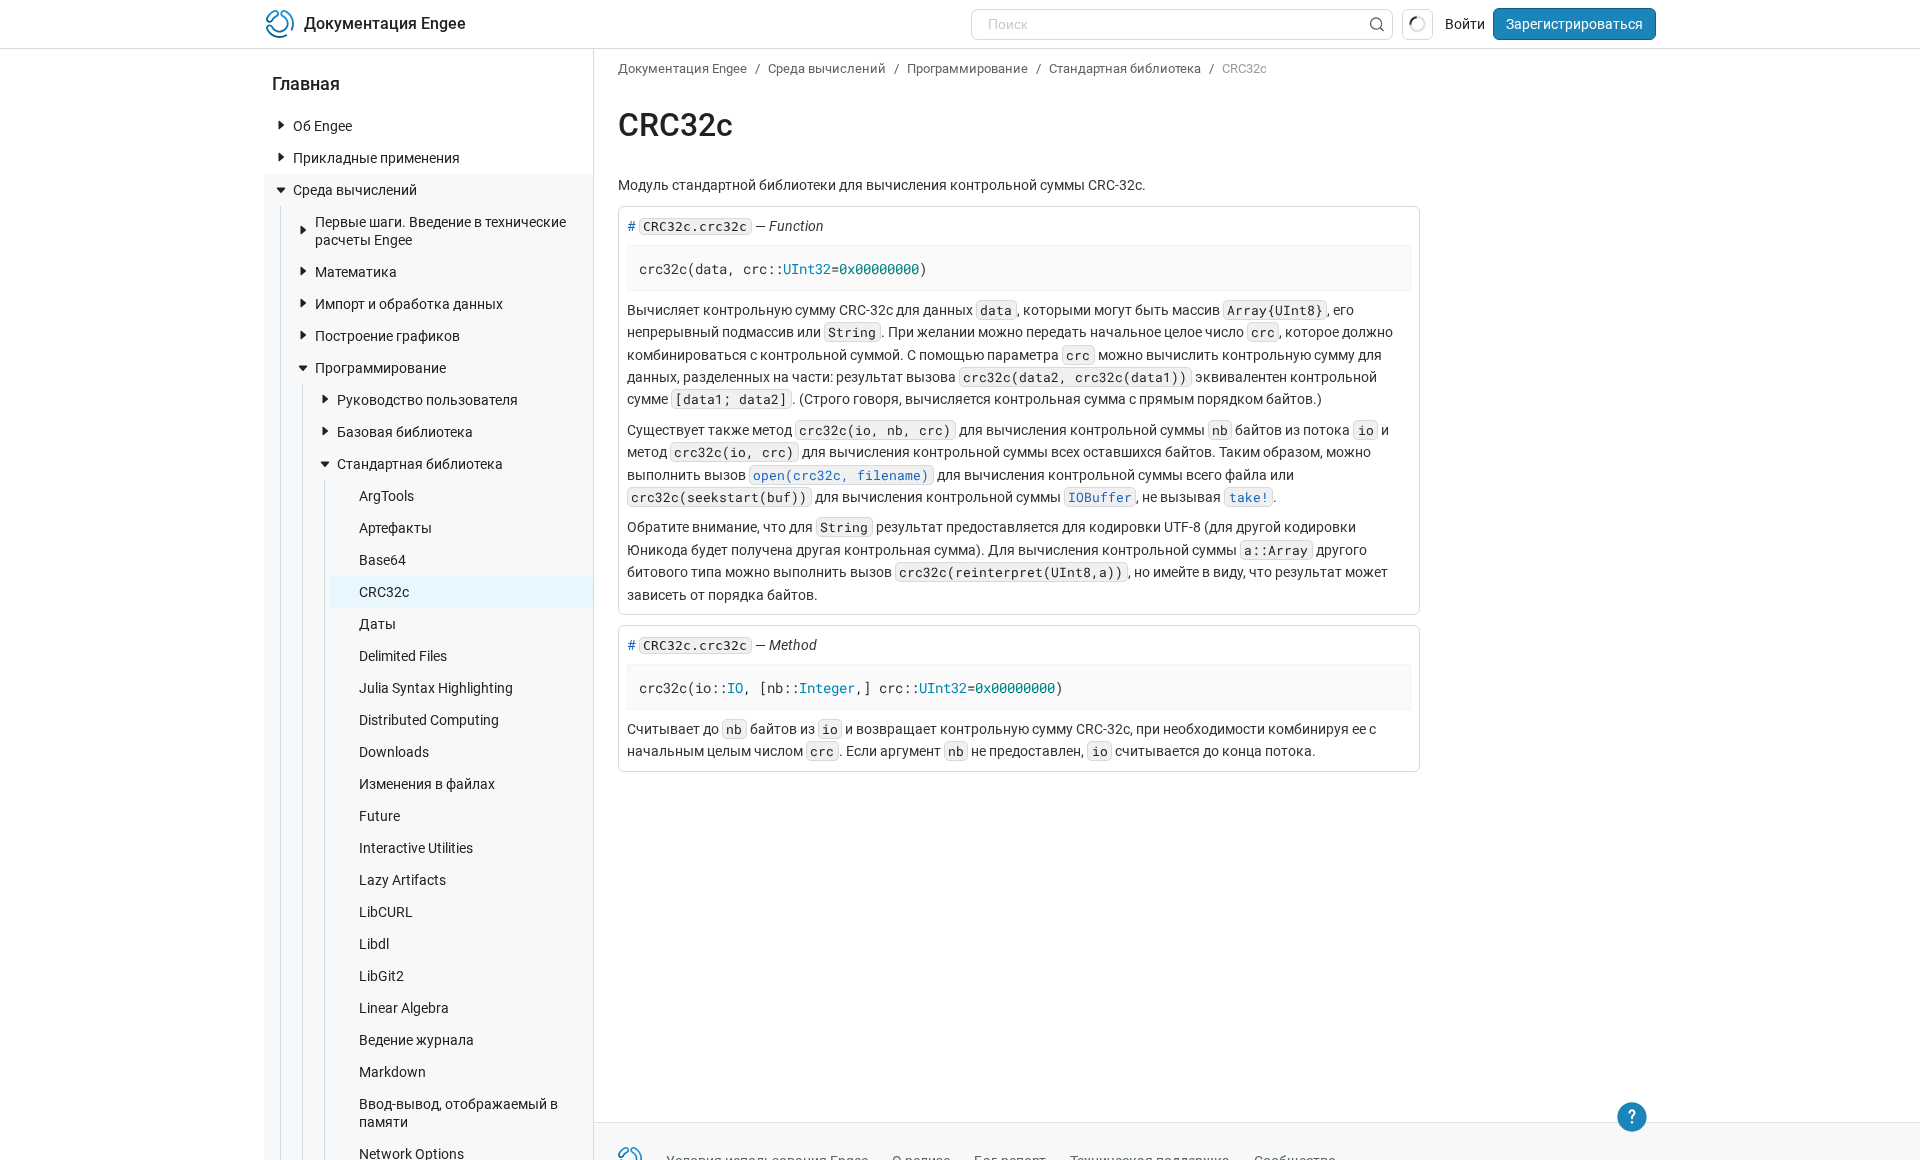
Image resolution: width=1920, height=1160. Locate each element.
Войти (1465, 24)
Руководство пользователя (427, 400)
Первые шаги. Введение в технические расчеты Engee (440, 231)
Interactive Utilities (416, 848)
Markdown (392, 1072)
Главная (306, 83)
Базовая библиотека (405, 432)
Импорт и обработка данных (409, 304)
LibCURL (386, 912)
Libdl (374, 944)
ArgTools (386, 496)
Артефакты (395, 528)
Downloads (394, 752)
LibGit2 (381, 976)
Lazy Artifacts (402, 880)
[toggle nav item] (281, 125)
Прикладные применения (376, 158)
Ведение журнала (416, 1040)
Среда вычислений (355, 190)
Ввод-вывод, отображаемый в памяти (458, 1113)
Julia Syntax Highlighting (436, 688)
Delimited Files (403, 656)
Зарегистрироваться (1574, 24)
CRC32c (384, 592)
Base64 (382, 560)
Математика (356, 272)
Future (379, 816)
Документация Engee (682, 68)
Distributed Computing (429, 720)
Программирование (380, 368)
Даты (377, 624)
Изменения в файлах (427, 784)
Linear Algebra (404, 1008)
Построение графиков (387, 336)
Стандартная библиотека (420, 464)
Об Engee (322, 126)
